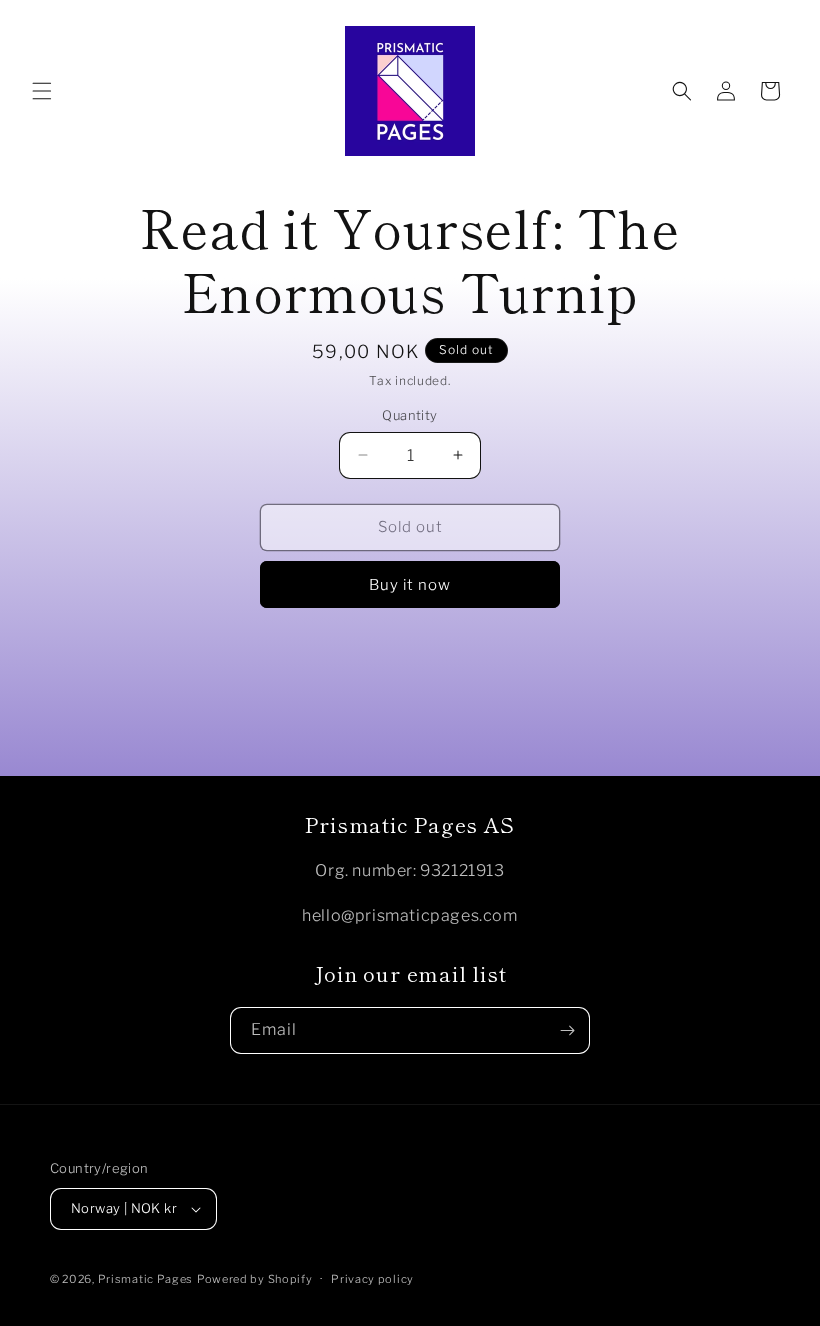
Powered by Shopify (255, 1279)
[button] (42, 91)
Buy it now (410, 585)
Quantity (409, 415)
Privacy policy (372, 1279)
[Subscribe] (567, 1030)
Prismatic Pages (146, 1279)
